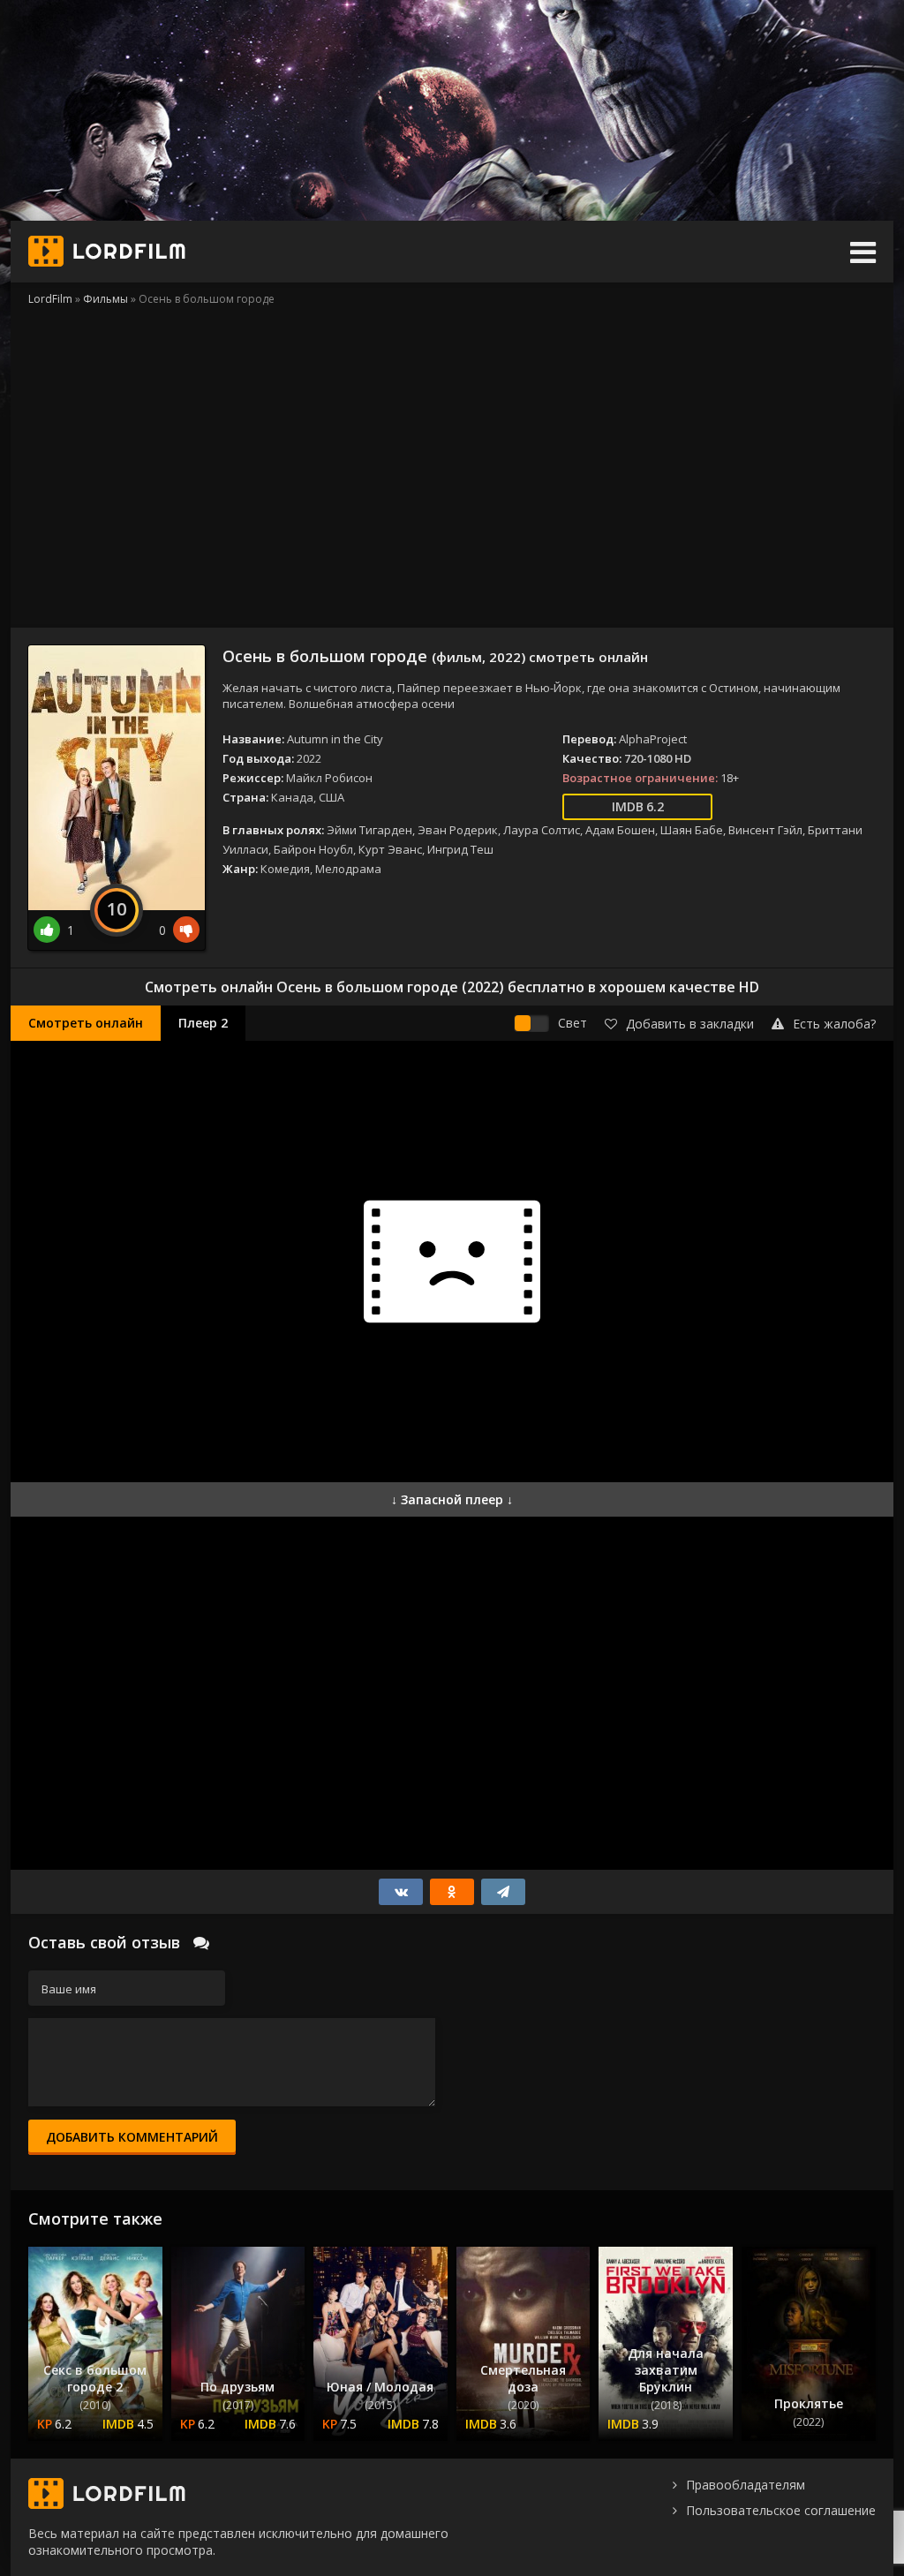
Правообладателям (746, 2485)
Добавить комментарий (132, 2137)
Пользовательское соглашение (781, 2510)
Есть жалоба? (834, 1024)
